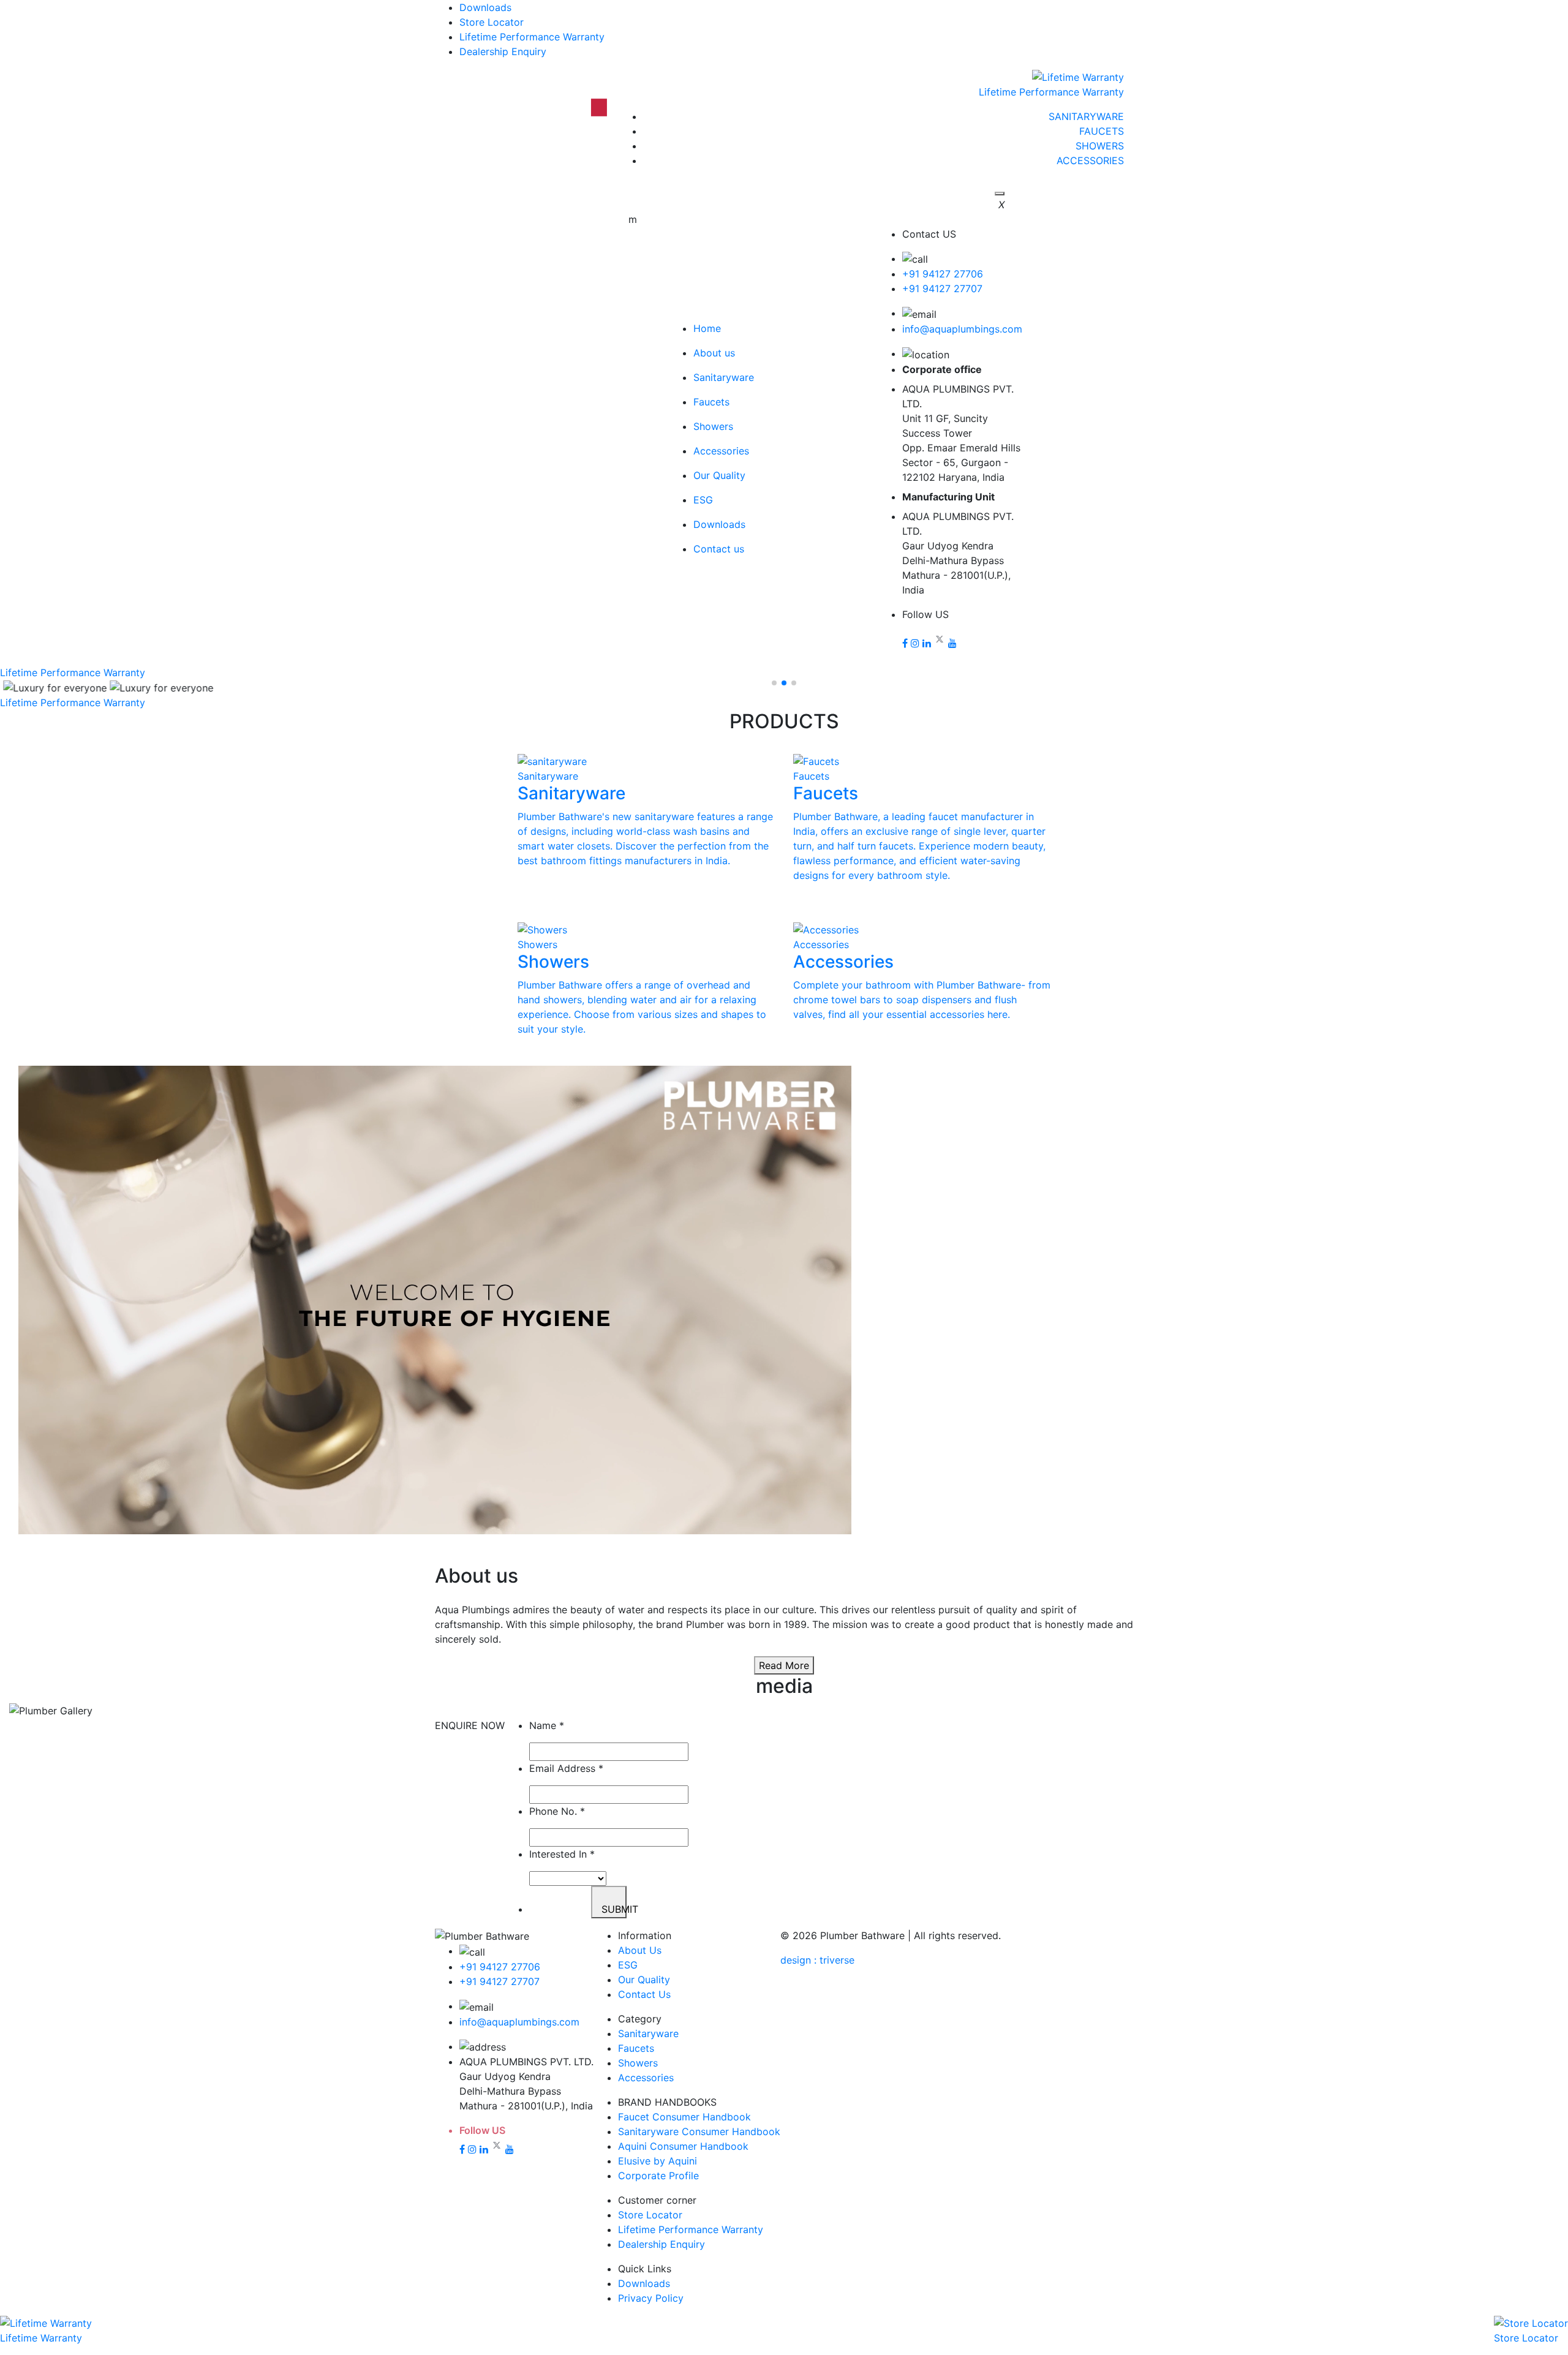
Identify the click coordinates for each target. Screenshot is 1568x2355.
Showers (638, 2063)
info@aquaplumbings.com (962, 329)
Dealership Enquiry (503, 51)
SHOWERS (1100, 146)
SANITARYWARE (1086, 116)
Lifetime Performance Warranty (532, 37)
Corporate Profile (658, 2176)
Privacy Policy (651, 2298)
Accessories (646, 2078)
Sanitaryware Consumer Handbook (699, 2131)
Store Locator (492, 22)
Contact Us (644, 1994)
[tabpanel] (784, 1302)
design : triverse (817, 1960)
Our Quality (644, 1980)
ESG (628, 1965)
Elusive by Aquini (658, 2161)
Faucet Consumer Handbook (684, 2117)
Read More (784, 1665)
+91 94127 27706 (943, 274)
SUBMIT (614, 1909)
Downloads (485, 7)
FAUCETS (1102, 131)
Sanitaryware (648, 2033)
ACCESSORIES (1090, 160)
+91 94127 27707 (942, 288)
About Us (640, 1950)
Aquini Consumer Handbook (683, 2146)
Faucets (636, 2048)
